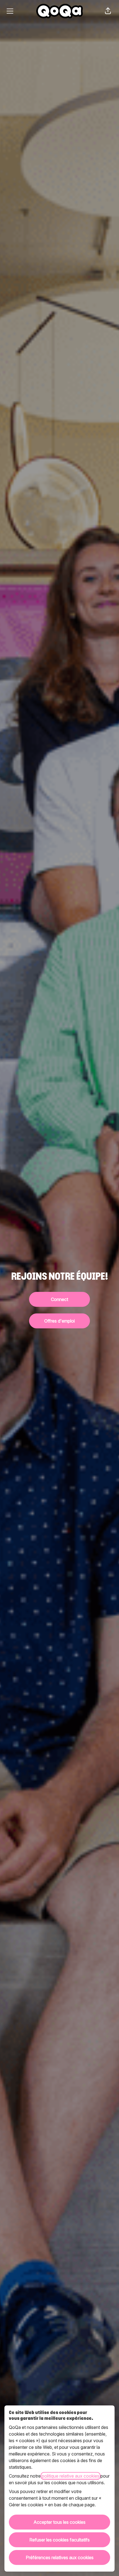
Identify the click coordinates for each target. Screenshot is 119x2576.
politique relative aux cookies (71, 2476)
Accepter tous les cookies (59, 2522)
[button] (108, 11)
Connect (59, 1299)
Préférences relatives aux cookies (60, 2557)
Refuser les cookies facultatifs (59, 2540)
